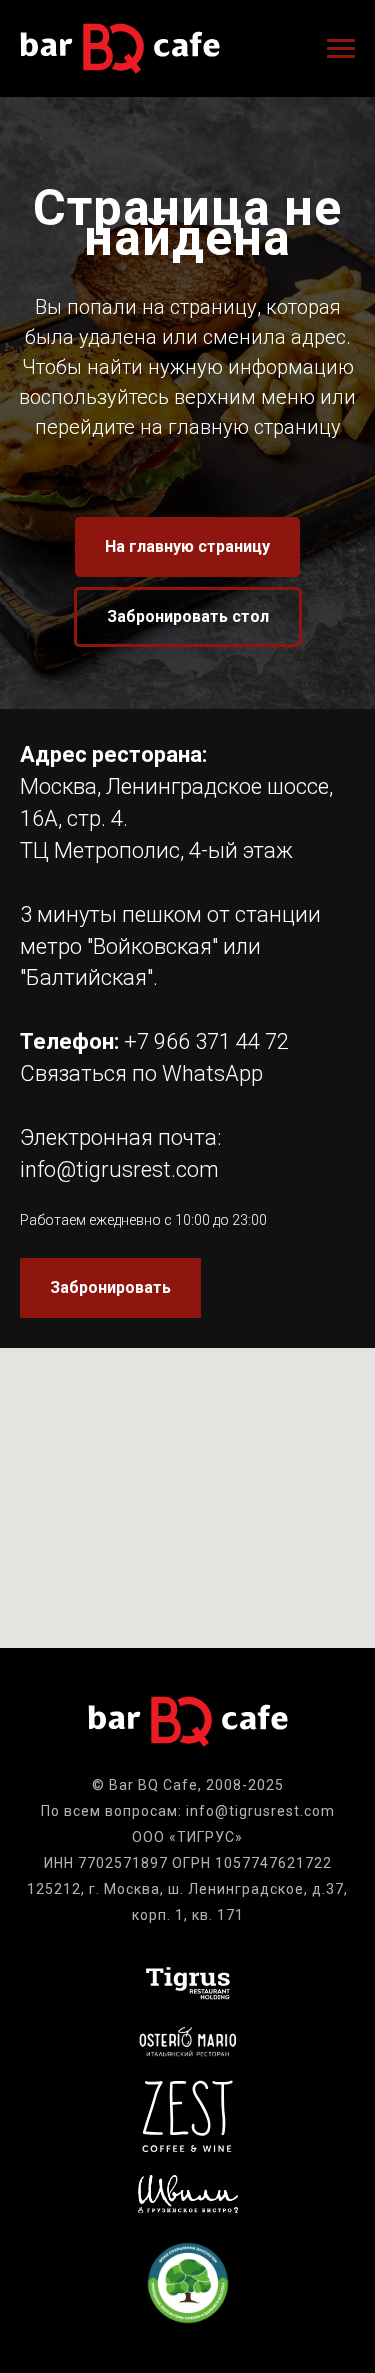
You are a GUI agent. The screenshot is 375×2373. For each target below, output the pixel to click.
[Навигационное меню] (341, 49)
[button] (188, 1379)
